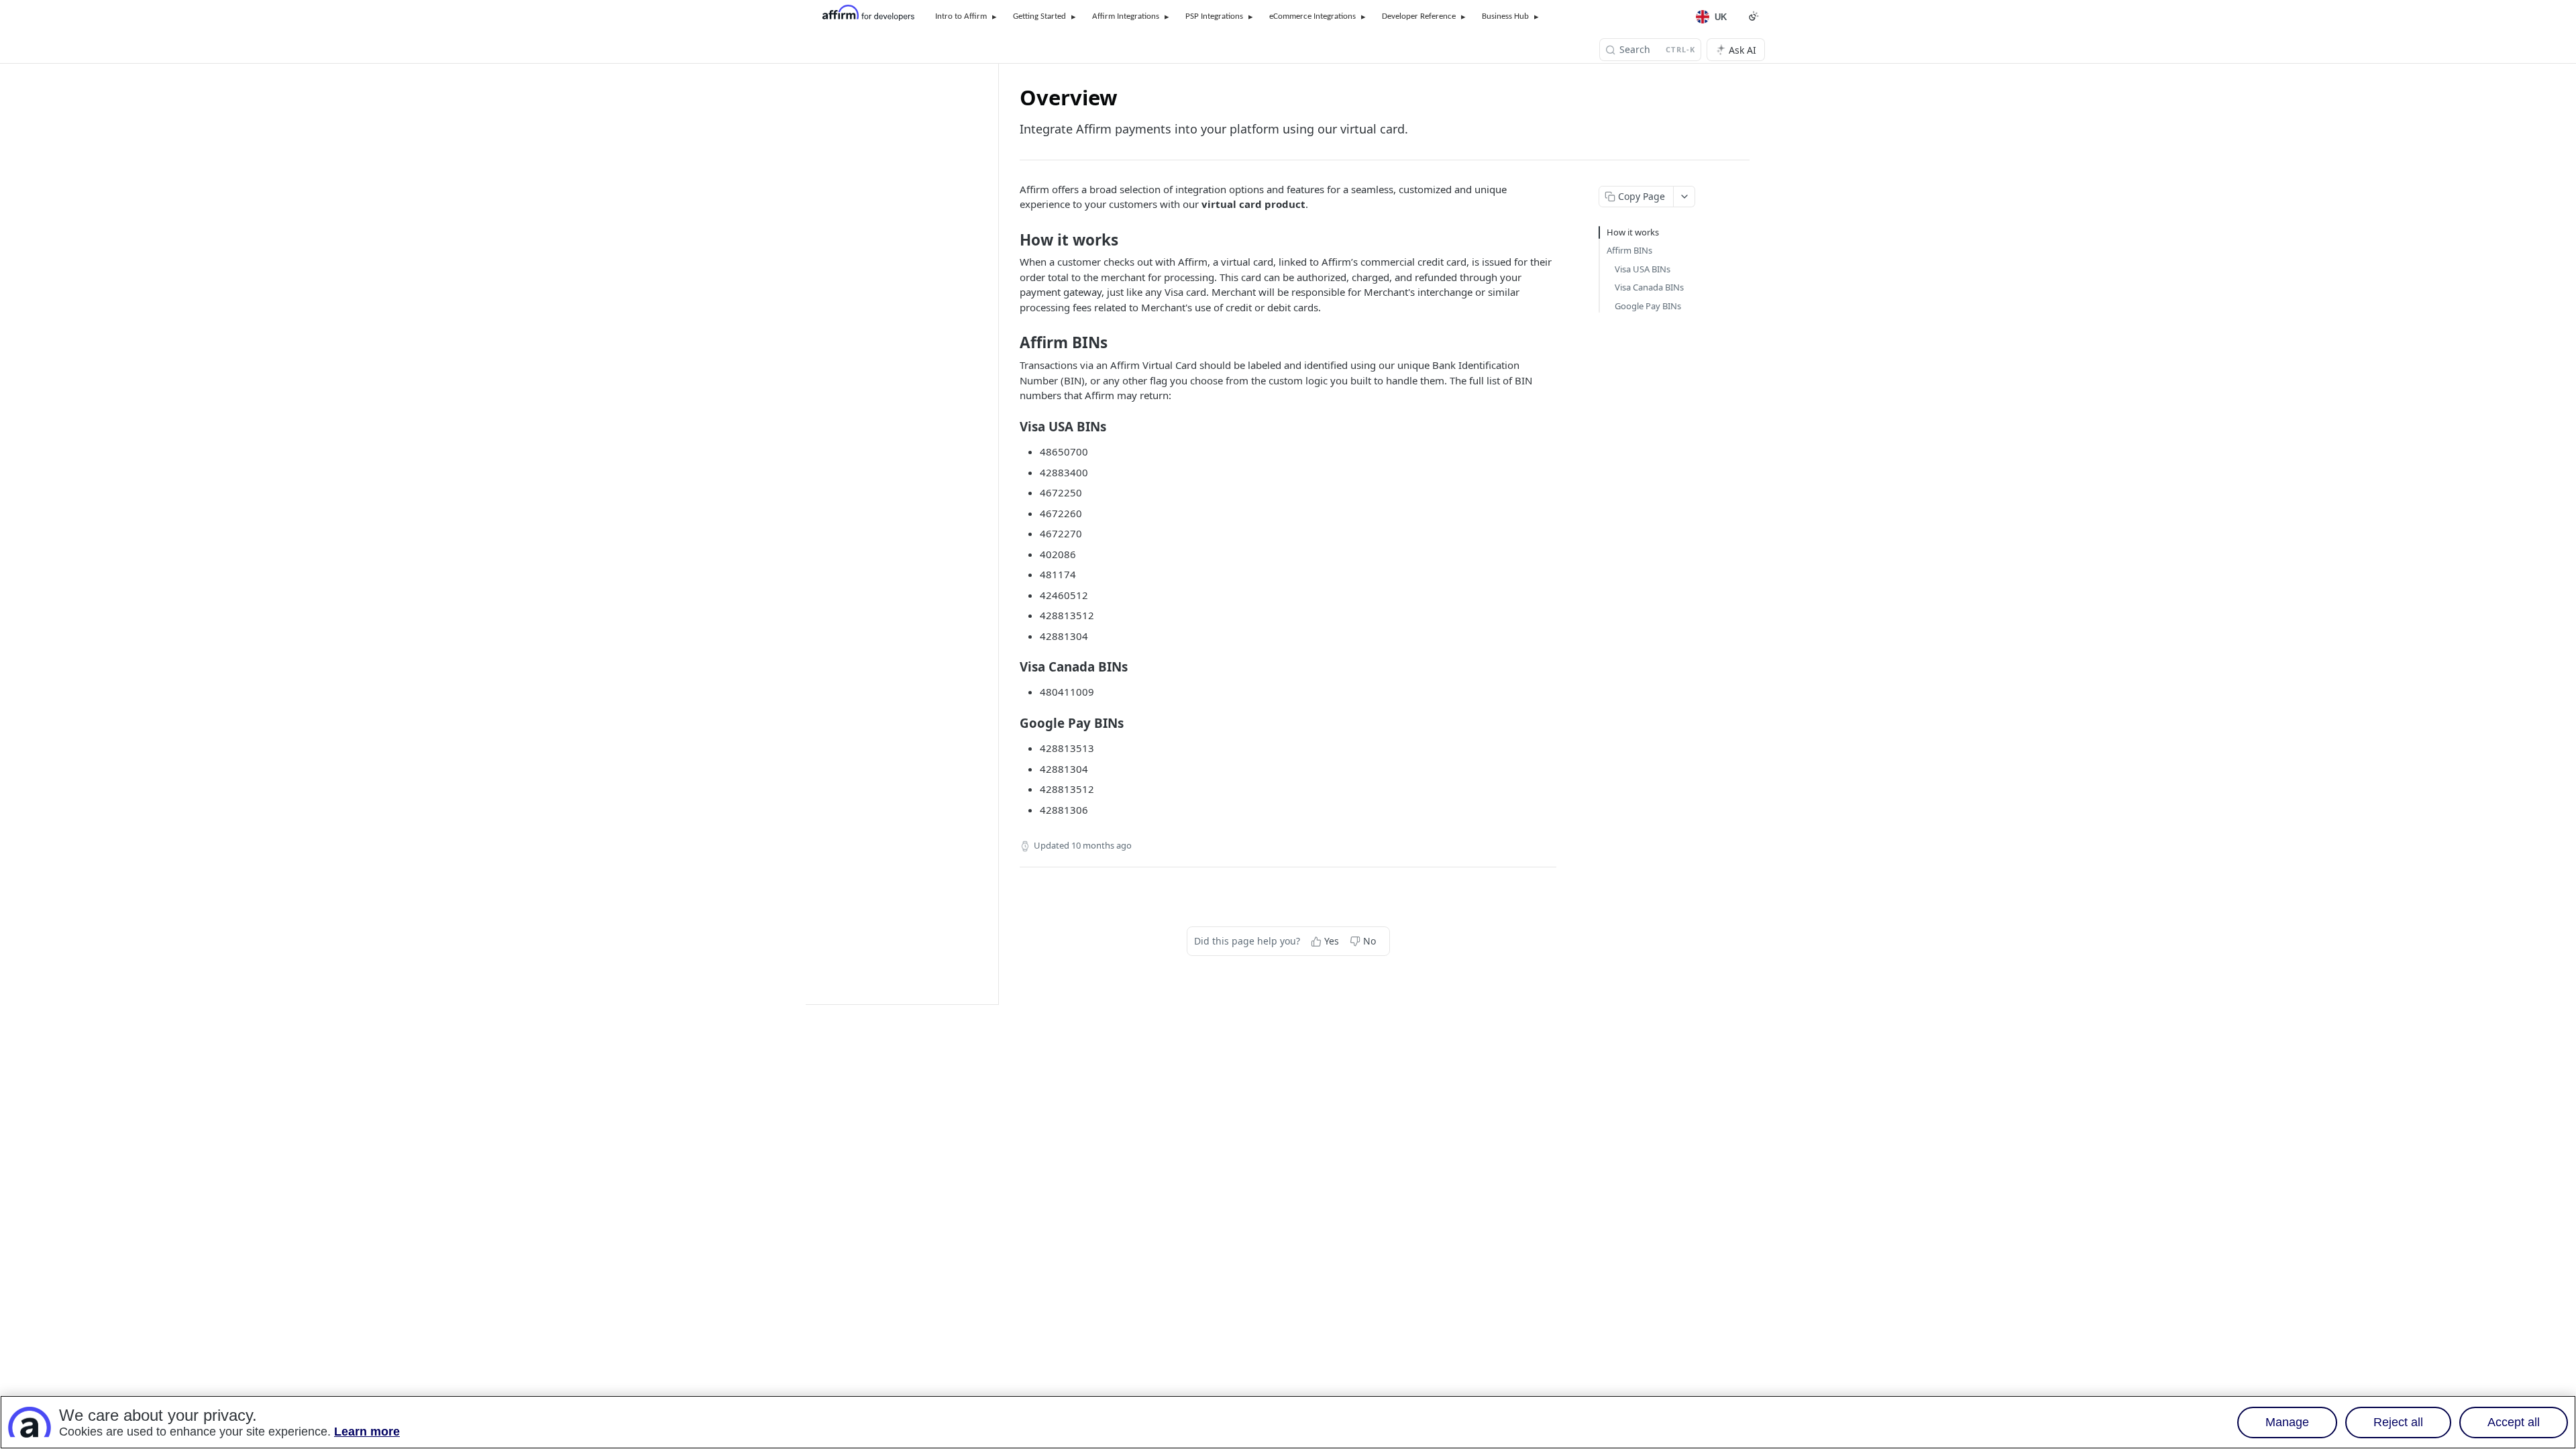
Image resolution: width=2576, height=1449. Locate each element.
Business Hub (1505, 16)
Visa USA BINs (1643, 269)
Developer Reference (1419, 16)
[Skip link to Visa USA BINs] (1011, 426)
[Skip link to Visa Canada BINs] (1011, 667)
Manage (2287, 1422)
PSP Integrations (1214, 16)
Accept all (2514, 1422)
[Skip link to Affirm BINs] (1011, 343)
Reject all (2398, 1422)
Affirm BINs (1629, 250)
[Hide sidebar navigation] (996, 534)
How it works (1633, 232)
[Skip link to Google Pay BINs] (1011, 723)
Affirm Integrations (1126, 16)
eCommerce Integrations (1312, 16)
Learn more (367, 1432)
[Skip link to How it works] (1011, 240)
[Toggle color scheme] (1754, 16)
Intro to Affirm (961, 16)
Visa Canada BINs (1649, 287)
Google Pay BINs (1648, 306)
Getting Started (1039, 16)
